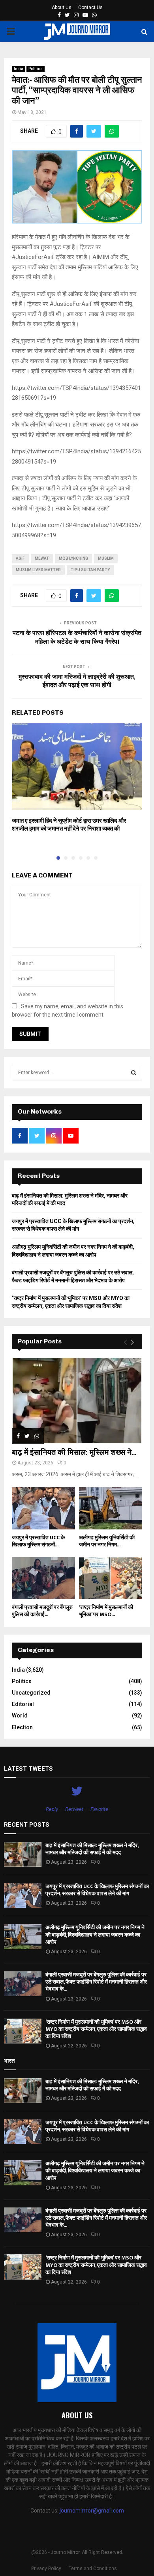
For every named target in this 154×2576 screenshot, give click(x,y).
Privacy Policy (46, 2569)
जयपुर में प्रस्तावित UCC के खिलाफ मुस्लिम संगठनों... (38, 1541)
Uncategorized (31, 1693)
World (20, 1715)
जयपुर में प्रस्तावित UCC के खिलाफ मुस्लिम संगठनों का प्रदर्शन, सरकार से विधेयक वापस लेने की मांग (97, 1890)
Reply (52, 1809)
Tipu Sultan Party (90, 570)
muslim (106, 558)
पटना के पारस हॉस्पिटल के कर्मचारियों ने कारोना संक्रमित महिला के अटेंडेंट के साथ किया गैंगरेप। (77, 637)
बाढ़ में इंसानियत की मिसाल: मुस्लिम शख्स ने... (74, 1453)
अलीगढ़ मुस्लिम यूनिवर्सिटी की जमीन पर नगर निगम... (107, 1541)
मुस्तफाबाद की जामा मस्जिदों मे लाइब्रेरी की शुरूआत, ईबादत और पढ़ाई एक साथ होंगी (77, 681)
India (19, 69)
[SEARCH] (134, 1073)
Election (22, 1727)
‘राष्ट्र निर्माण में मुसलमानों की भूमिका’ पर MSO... (106, 1611)
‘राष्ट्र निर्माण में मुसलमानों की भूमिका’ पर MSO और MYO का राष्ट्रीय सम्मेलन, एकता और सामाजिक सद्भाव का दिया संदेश (96, 2029)
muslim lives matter (38, 570)
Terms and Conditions (93, 2569)
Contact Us (90, 7)
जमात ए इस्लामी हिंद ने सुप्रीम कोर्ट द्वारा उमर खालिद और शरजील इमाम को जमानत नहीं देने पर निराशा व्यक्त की (69, 825)
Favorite (99, 1809)
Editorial (23, 1704)
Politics (36, 69)
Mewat (42, 558)
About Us (62, 7)
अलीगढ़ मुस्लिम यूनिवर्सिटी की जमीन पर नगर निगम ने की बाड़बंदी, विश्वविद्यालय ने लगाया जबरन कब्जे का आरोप (95, 1934)
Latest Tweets (28, 1769)
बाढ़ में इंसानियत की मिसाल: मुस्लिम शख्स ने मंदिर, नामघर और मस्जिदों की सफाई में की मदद (92, 1849)
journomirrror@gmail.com (92, 2511)
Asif (20, 558)
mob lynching (73, 558)
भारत (9, 2061)
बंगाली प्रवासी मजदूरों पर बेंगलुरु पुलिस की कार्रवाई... (42, 1611)
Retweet (74, 1809)
